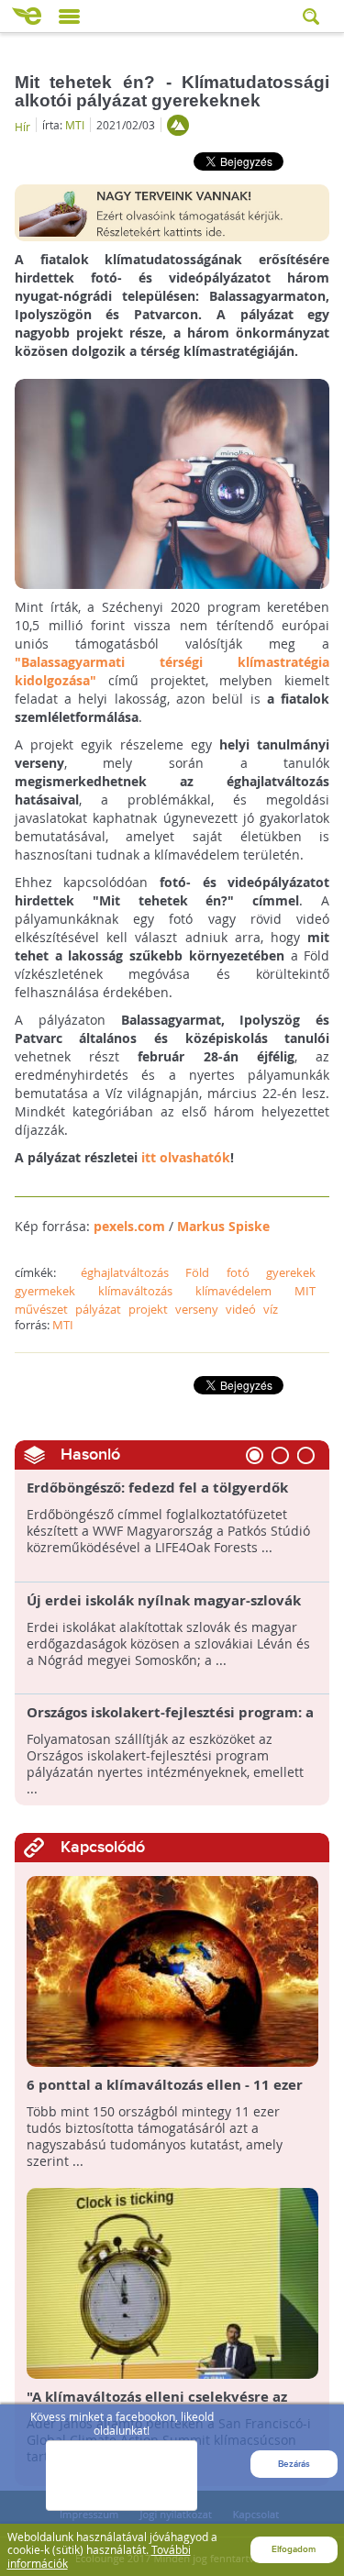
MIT (305, 1291)
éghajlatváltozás (125, 1272)
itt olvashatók (186, 1157)
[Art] (178, 125)
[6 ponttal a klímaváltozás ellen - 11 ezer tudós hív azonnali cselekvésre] (172, 1970)
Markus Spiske (223, 1226)
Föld (197, 1272)
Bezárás (294, 2464)
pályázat (98, 1309)
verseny (197, 1309)
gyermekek (45, 1291)
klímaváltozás (135, 1291)
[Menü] (69, 17)
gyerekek (291, 1272)
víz (271, 1309)
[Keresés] (313, 16)
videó (241, 1309)
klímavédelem (233, 1291)
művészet (41, 1309)
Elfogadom (294, 2549)
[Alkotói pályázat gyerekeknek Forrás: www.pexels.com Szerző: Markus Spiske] (172, 482)
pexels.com (129, 1226)
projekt (148, 1309)
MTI (75, 125)
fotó (238, 1272)
